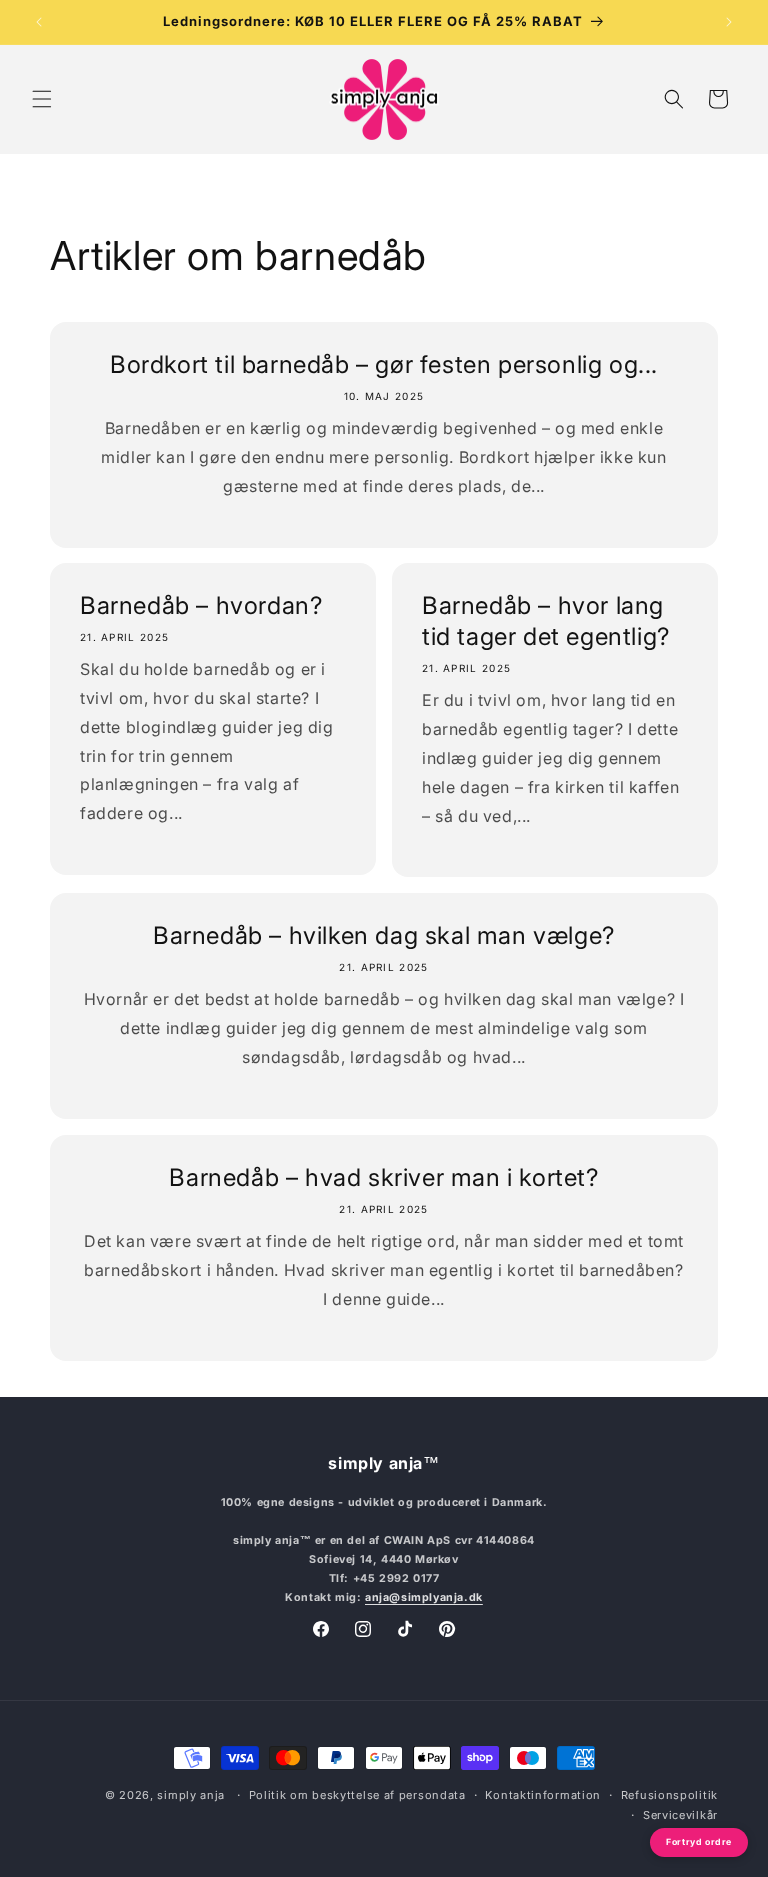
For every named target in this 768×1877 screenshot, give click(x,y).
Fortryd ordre (699, 1842)
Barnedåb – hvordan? (201, 605)
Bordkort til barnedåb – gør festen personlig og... (384, 364)
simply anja (191, 1795)
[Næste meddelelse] (729, 22)
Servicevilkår (680, 1815)
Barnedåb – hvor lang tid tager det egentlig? (546, 621)
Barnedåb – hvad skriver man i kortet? (383, 1177)
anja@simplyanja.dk (424, 1597)
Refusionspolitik (669, 1795)
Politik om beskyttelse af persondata (357, 1795)
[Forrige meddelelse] (39, 22)
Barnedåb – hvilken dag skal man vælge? (384, 935)
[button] (42, 99)
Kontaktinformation (543, 1795)
